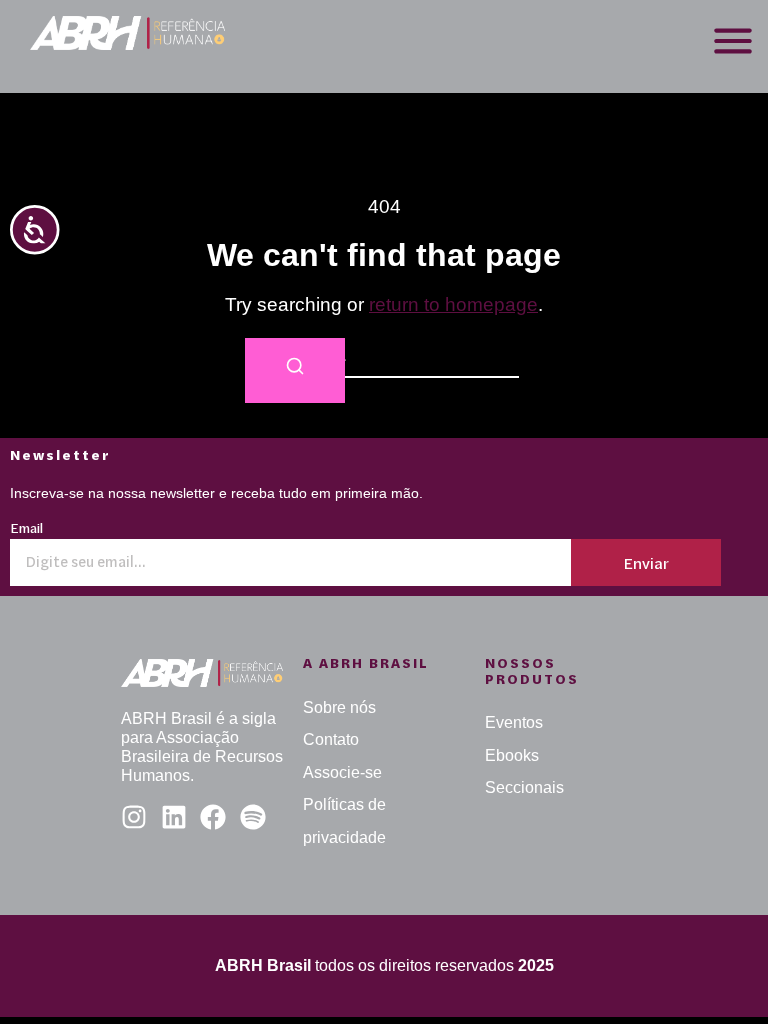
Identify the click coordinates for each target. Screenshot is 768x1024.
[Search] (295, 370)
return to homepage (453, 304)
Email (26, 529)
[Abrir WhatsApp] (718, 973)
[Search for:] (384, 357)
